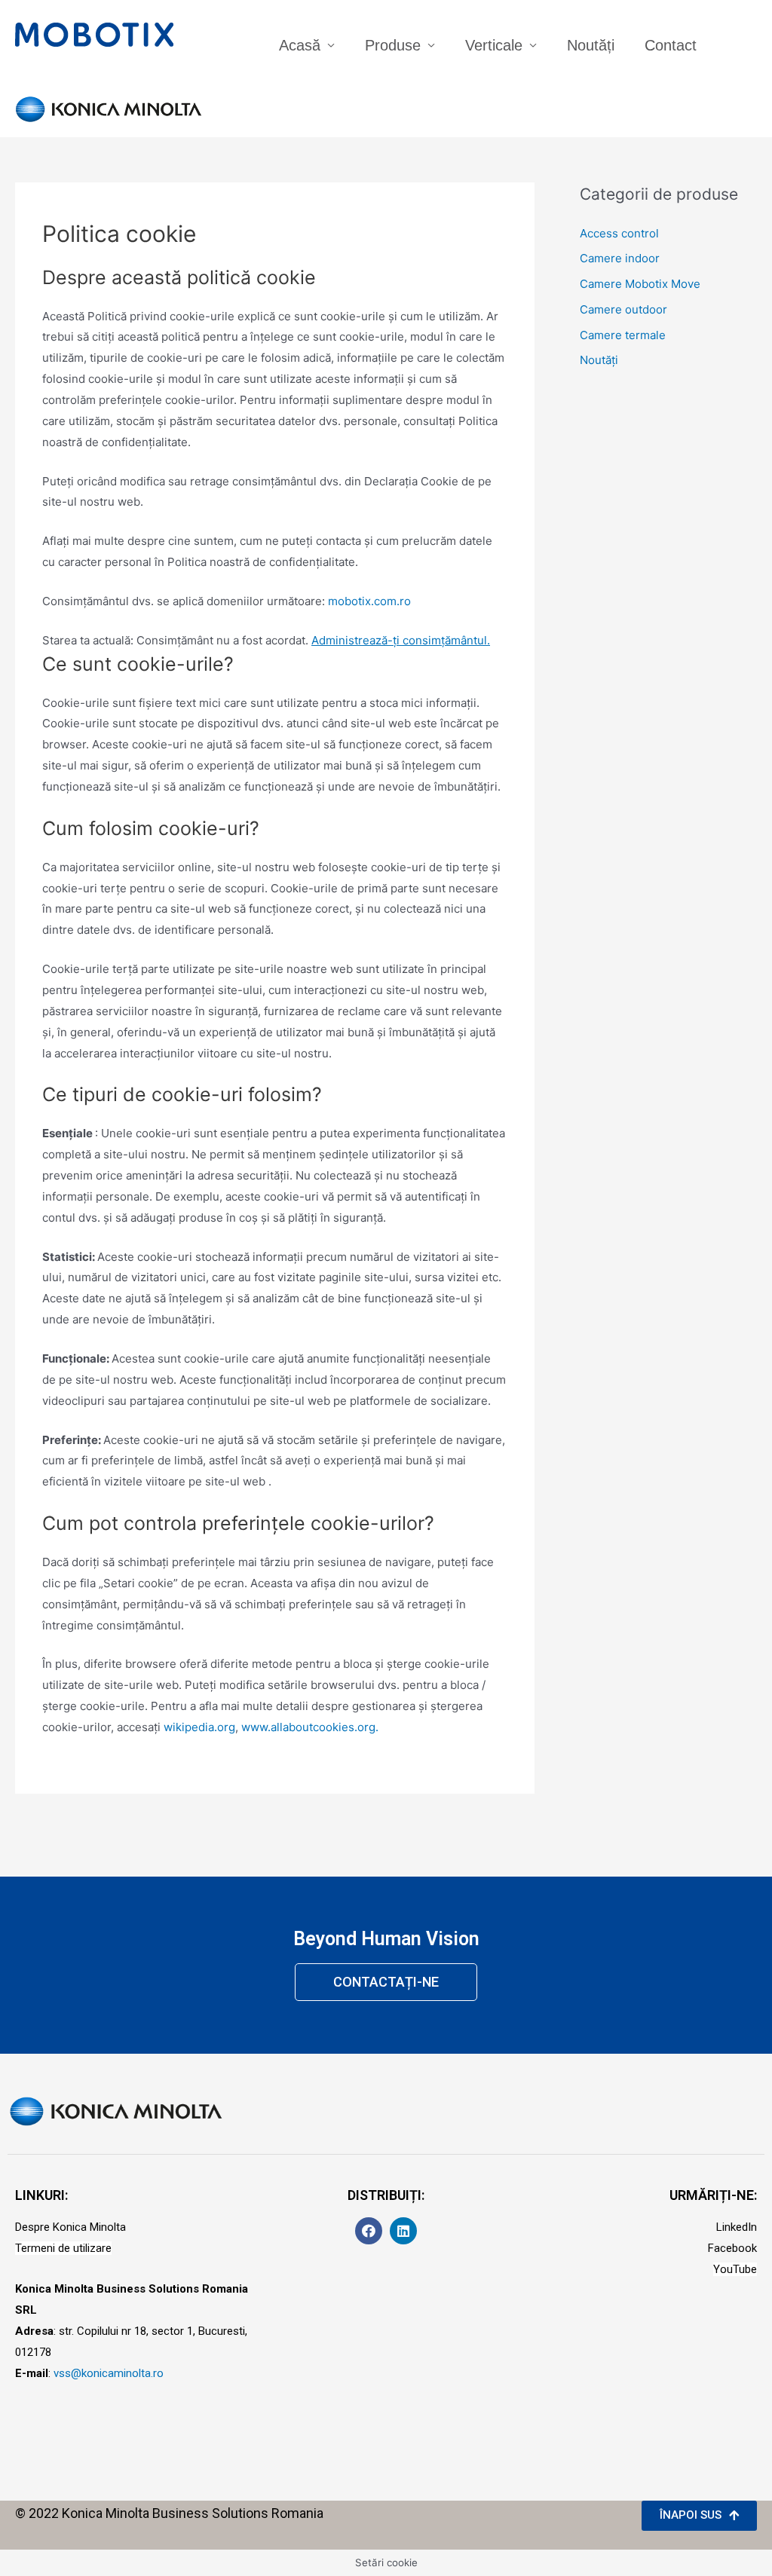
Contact (671, 45)
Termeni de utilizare (63, 2248)
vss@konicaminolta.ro (109, 2373)
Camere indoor (620, 258)
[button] (386, 1982)
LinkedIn (737, 2227)
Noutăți (591, 45)
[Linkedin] (403, 2231)
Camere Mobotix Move (640, 284)
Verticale (494, 45)
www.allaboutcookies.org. (310, 1727)
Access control (619, 233)
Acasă (300, 45)
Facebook (732, 2248)
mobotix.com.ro (369, 601)
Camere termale (623, 335)
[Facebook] (369, 2231)
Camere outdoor (623, 309)
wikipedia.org (199, 1727)
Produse (393, 45)
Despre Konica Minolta (70, 2227)
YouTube (735, 2269)
